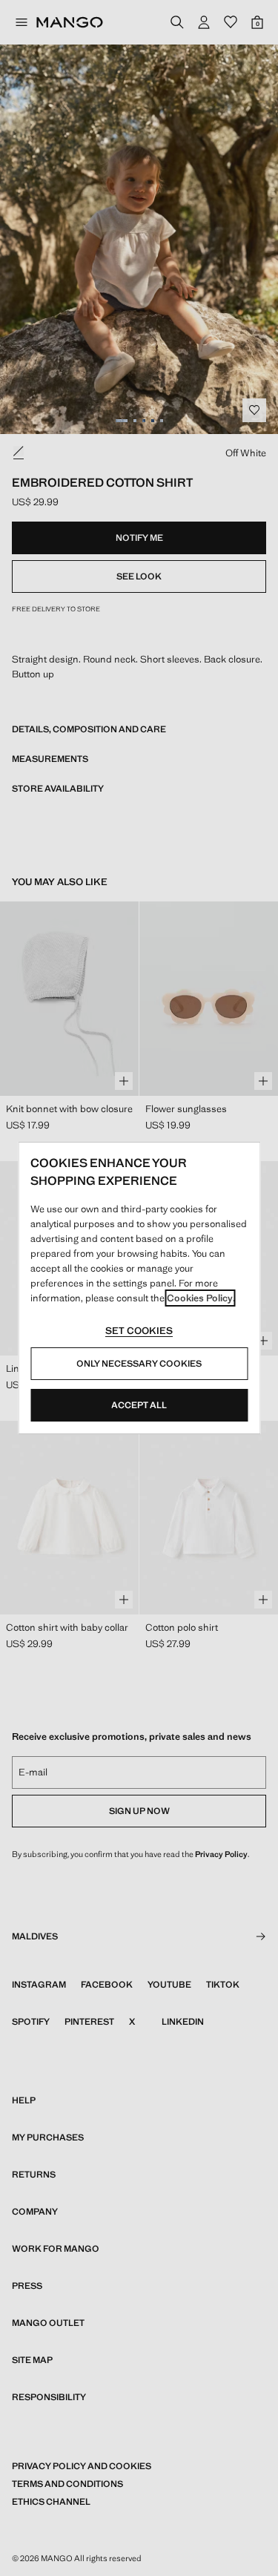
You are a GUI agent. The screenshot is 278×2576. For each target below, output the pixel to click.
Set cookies (139, 1331)
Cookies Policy (200, 1298)
